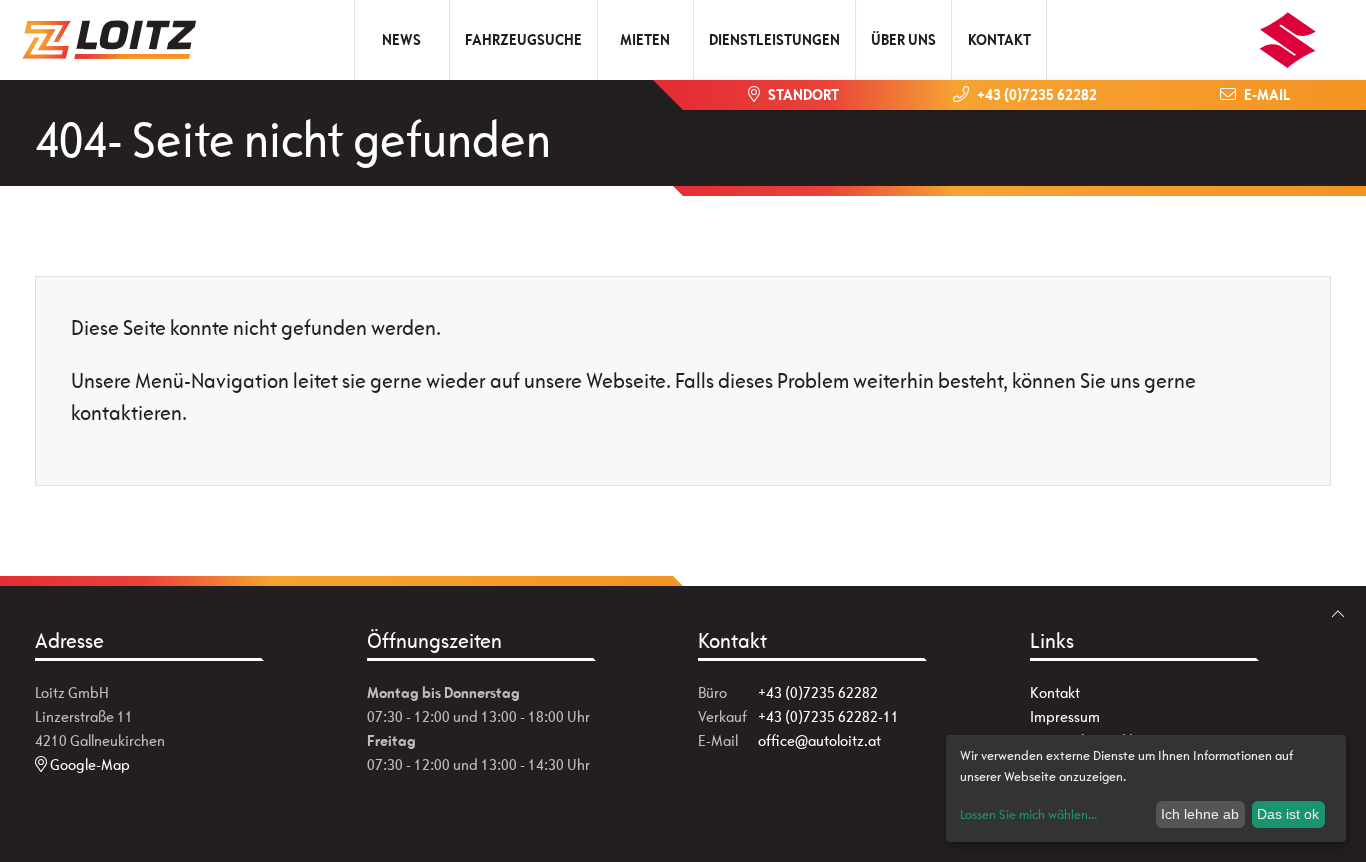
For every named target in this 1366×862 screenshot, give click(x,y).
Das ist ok (1288, 814)
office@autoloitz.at (819, 740)
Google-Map (88, 764)
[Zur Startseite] (117, 40)
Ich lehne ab (1200, 814)
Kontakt (999, 39)
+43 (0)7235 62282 (818, 692)
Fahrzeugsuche (523, 39)
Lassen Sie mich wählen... (1028, 814)
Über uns (903, 39)
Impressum (1065, 716)
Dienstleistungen (774, 39)
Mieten (645, 39)
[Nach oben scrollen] (1338, 614)
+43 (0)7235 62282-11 (828, 716)
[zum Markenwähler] (1288, 33)
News (401, 39)
